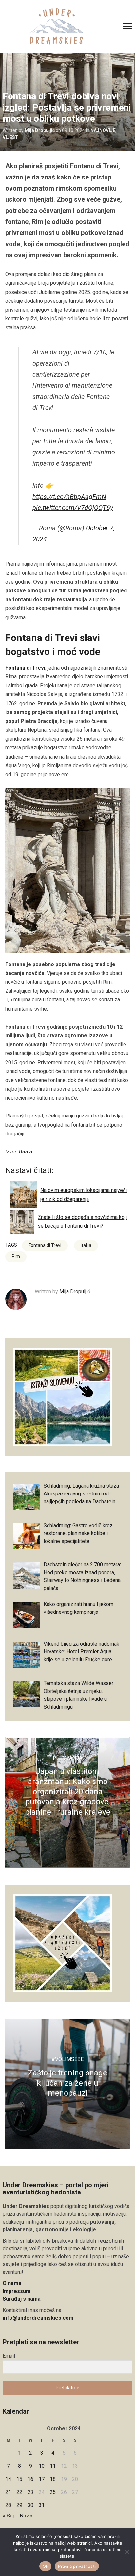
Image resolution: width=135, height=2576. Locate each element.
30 (30, 2505)
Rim (16, 1256)
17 (42, 2479)
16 (30, 2479)
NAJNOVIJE (103, 130)
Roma (26, 1152)
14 (8, 2479)
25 (53, 2492)
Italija (86, 1245)
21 (8, 2492)
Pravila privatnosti (77, 2566)
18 (53, 2479)
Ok (46, 2566)
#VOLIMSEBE (67, 2059)
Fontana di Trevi (25, 668)
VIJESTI (11, 137)
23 (30, 2492)
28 (8, 2505)
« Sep (9, 2516)
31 (42, 2505)
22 (19, 2492)
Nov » (26, 2516)
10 (42, 2466)
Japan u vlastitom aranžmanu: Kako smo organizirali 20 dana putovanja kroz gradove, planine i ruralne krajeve (68, 1792)
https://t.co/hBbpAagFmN (69, 497)
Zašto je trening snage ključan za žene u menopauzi (67, 2083)
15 (19, 2479)
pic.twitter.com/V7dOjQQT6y (73, 508)
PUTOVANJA (67, 1758)
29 (19, 2505)
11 (53, 2466)
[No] (127, 2552)
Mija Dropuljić (40, 130)
